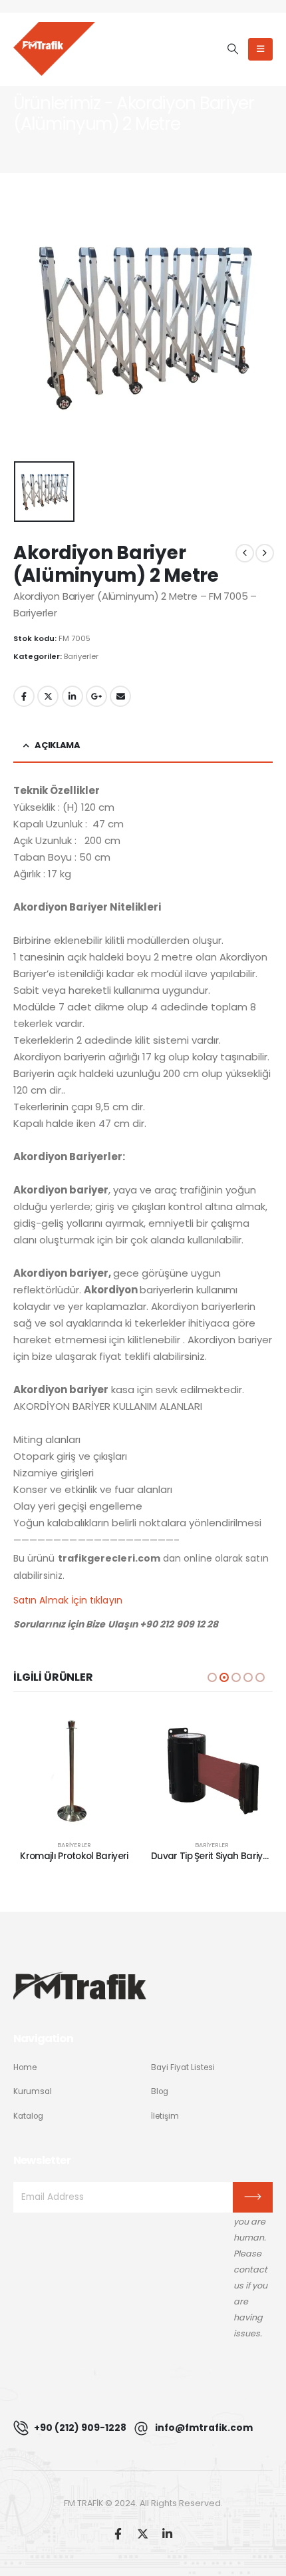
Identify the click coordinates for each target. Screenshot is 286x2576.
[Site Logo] (54, 49)
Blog (160, 2091)
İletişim (165, 2116)
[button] (232, 49)
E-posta (120, 696)
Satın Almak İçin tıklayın (68, 1600)
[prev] (245, 553)
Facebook (24, 696)
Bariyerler (81, 656)
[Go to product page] (74, 1769)
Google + (96, 696)
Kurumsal (33, 2091)
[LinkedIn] (167, 2533)
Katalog (28, 2116)
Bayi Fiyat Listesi (183, 2067)
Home (25, 2067)
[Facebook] (118, 2533)
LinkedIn (72, 696)
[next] (265, 553)
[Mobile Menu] (260, 49)
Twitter (48, 696)
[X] (143, 2533)
